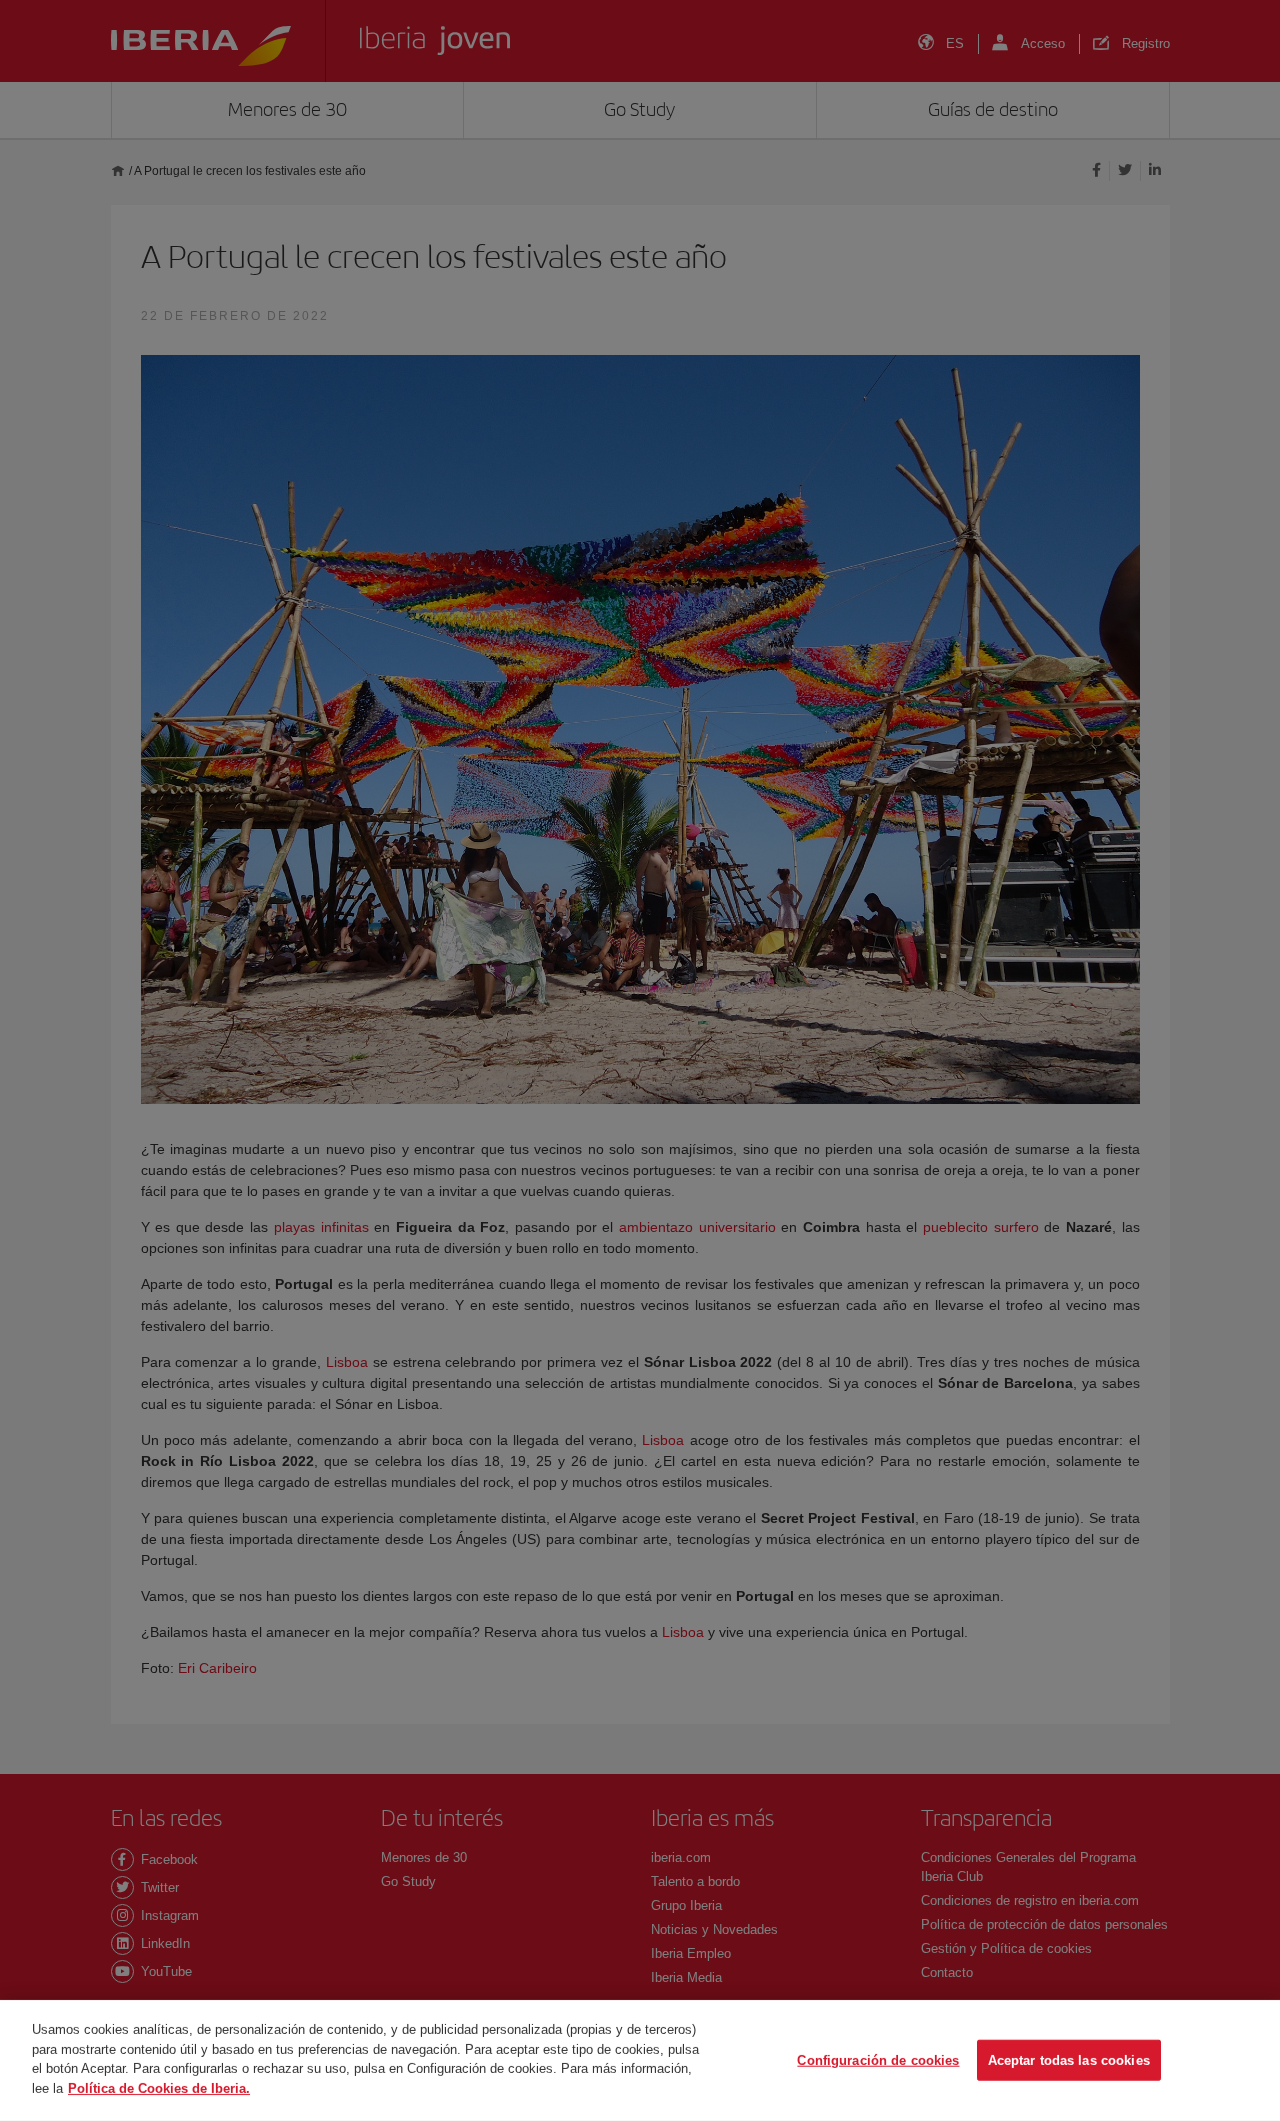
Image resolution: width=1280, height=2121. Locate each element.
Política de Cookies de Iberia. (159, 2087)
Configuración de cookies (878, 2059)
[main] (640, 2060)
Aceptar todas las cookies (1069, 2059)
